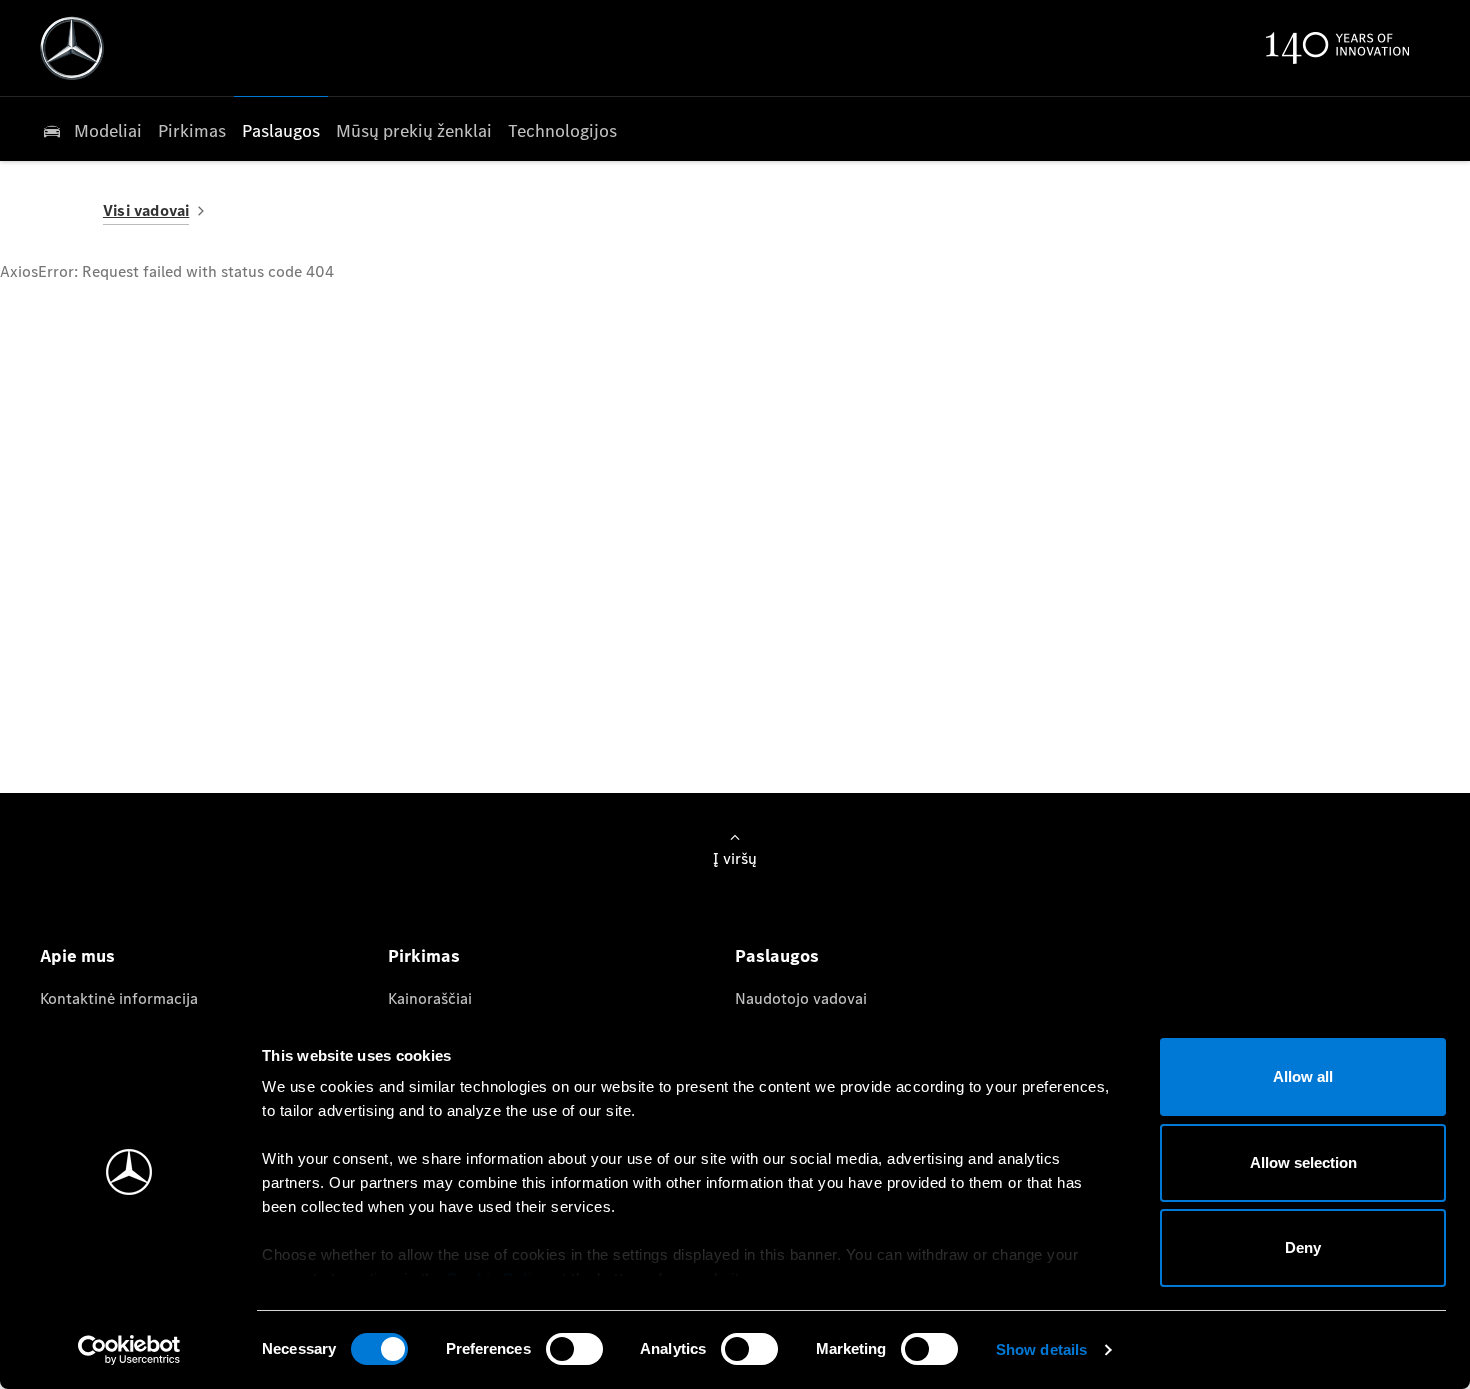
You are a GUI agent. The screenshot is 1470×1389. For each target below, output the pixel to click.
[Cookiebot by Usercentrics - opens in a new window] (129, 1350)
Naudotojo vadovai (801, 998)
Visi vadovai (146, 210)
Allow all (1303, 1076)
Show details (1041, 1349)
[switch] (574, 1349)
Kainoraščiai (430, 998)
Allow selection (1303, 1162)
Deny (1303, 1247)
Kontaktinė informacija (119, 998)
